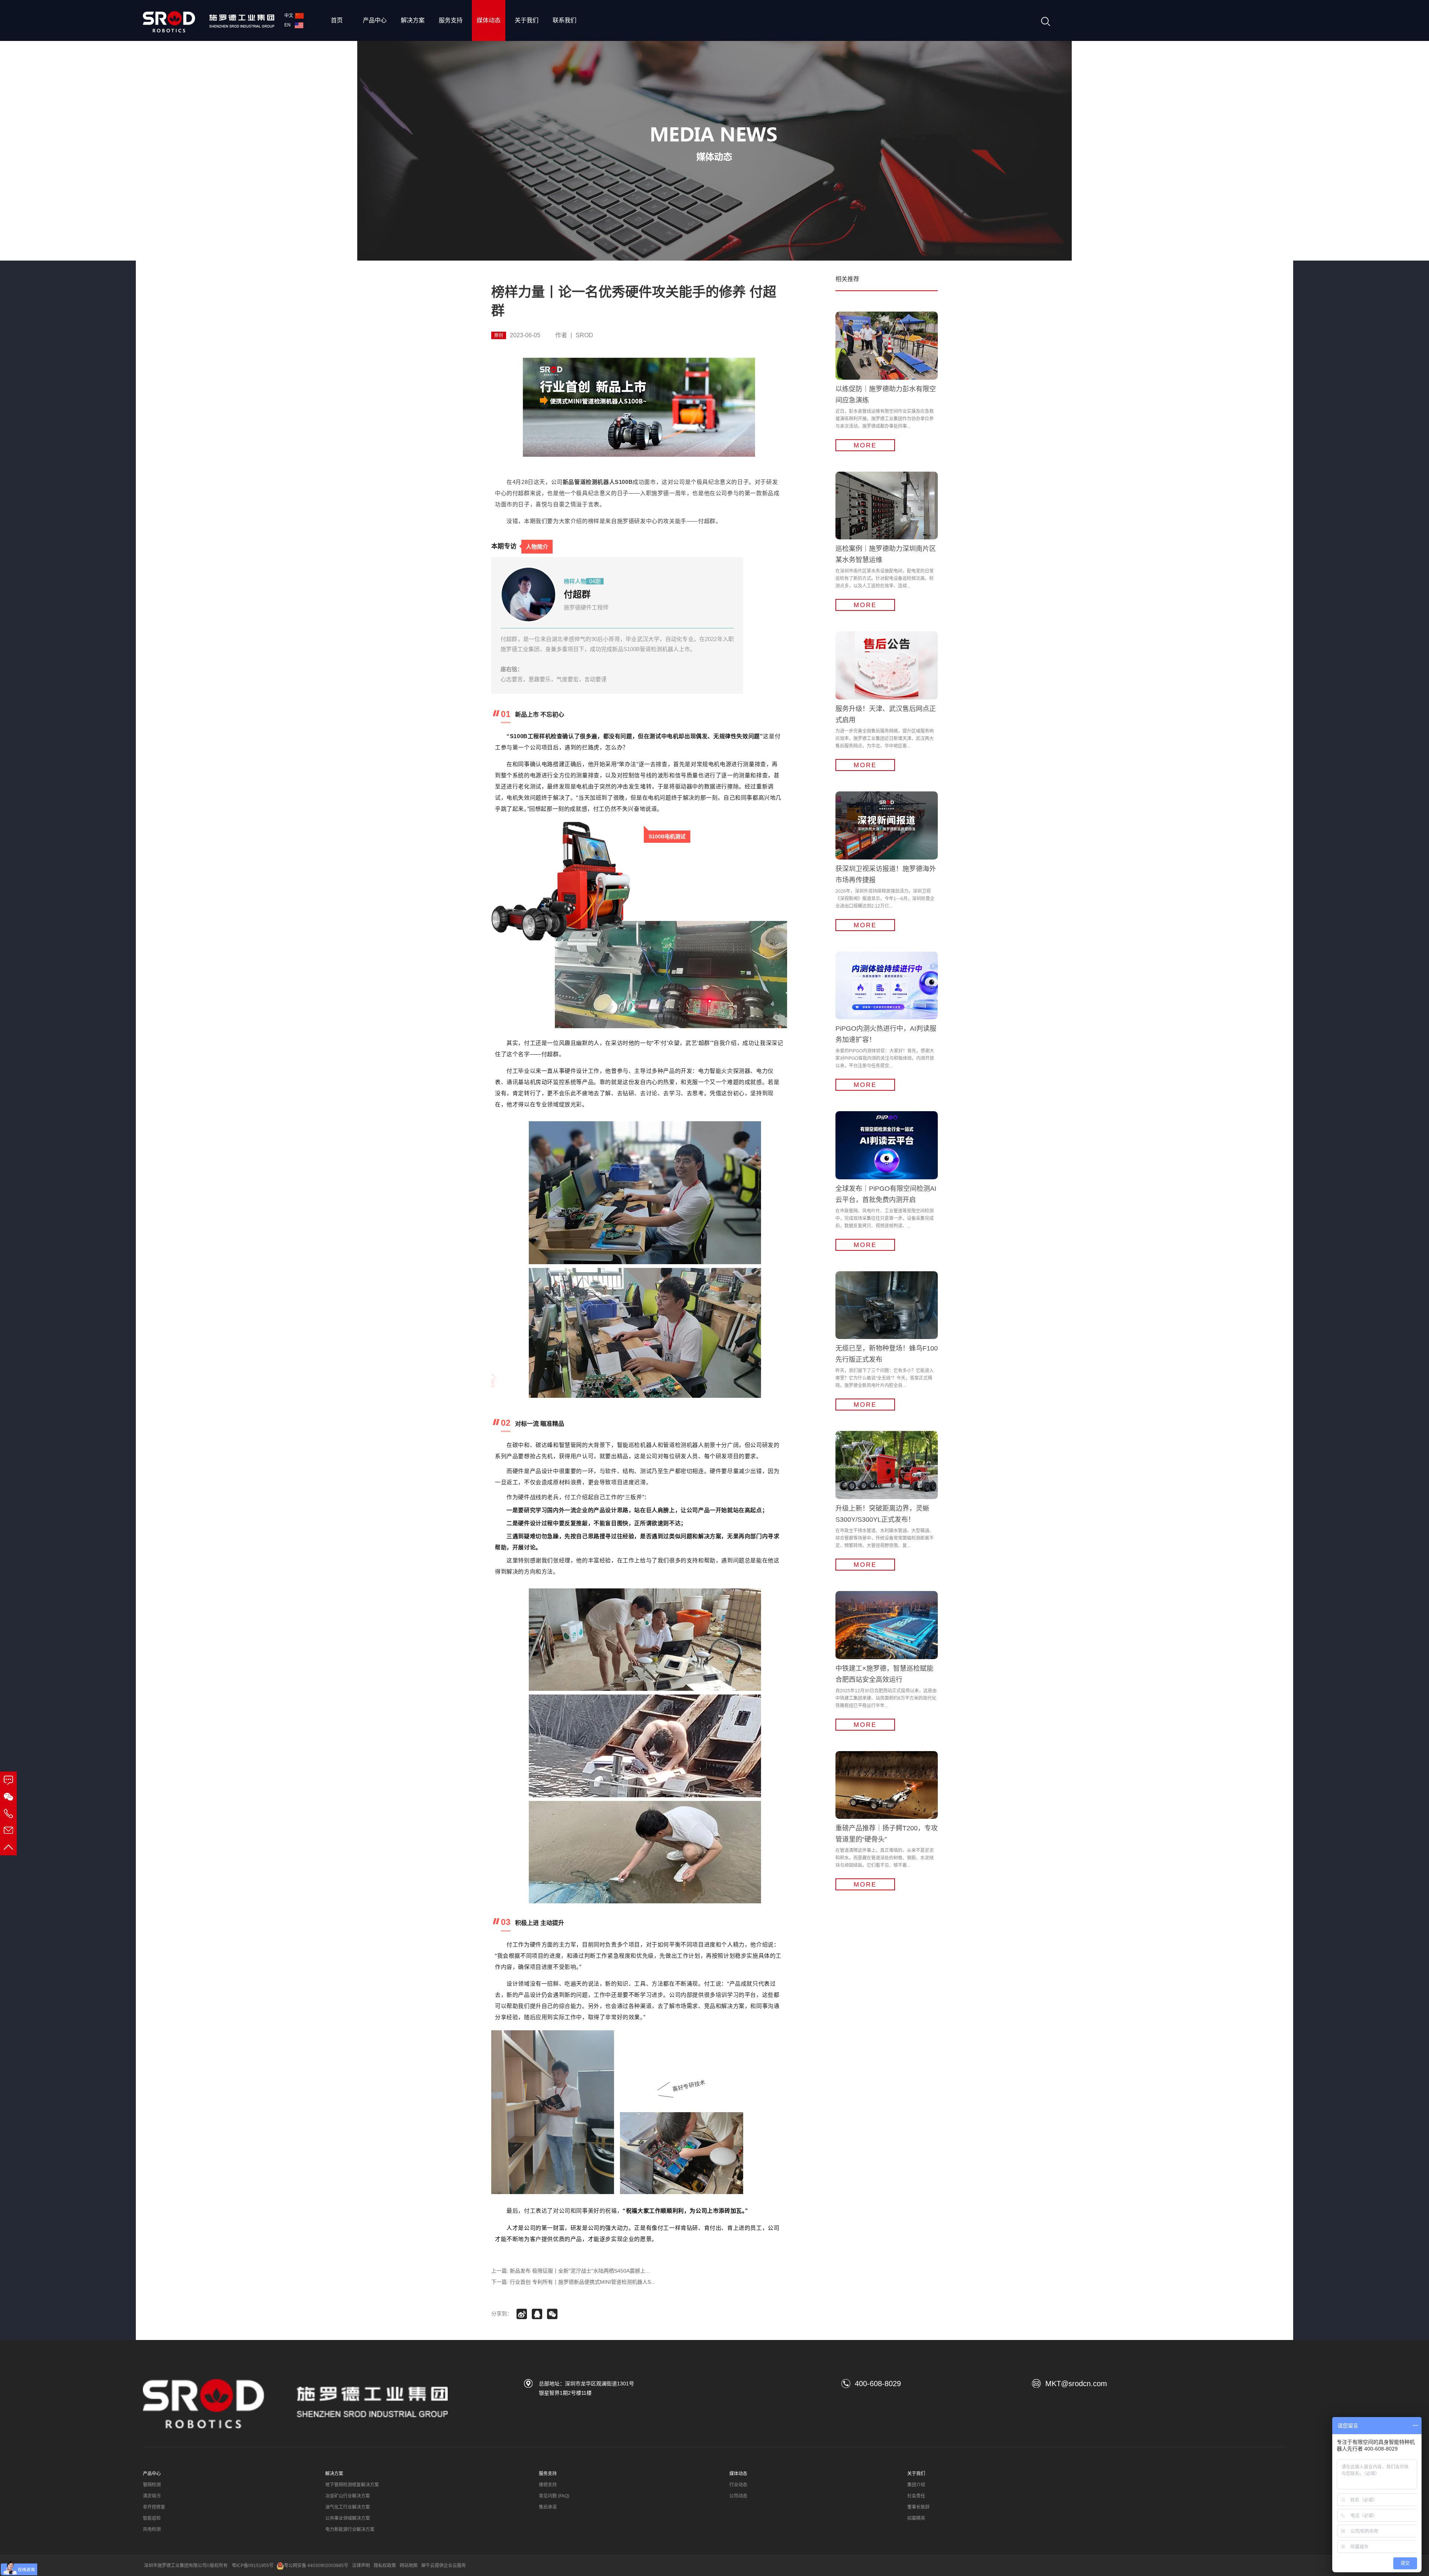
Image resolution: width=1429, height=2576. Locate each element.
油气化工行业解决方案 (348, 2507)
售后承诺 (548, 2507)
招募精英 (916, 2518)
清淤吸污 (152, 2496)
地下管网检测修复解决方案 (352, 2485)
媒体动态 (489, 20)
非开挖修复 (154, 2507)
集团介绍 (916, 2485)
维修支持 (548, 2485)
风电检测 (152, 2529)
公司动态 (738, 2496)
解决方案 (413, 20)
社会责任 (916, 2496)
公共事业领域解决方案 (348, 2518)
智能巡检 (152, 2518)
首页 (337, 20)
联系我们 (565, 20)
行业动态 (738, 2485)
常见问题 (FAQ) (554, 2496)
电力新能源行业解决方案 (350, 2529)
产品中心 (375, 20)
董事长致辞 (918, 2507)
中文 (289, 16)
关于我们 (527, 20)
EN (289, 25)
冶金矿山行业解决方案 (348, 2496)
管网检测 (152, 2485)
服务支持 (451, 20)
